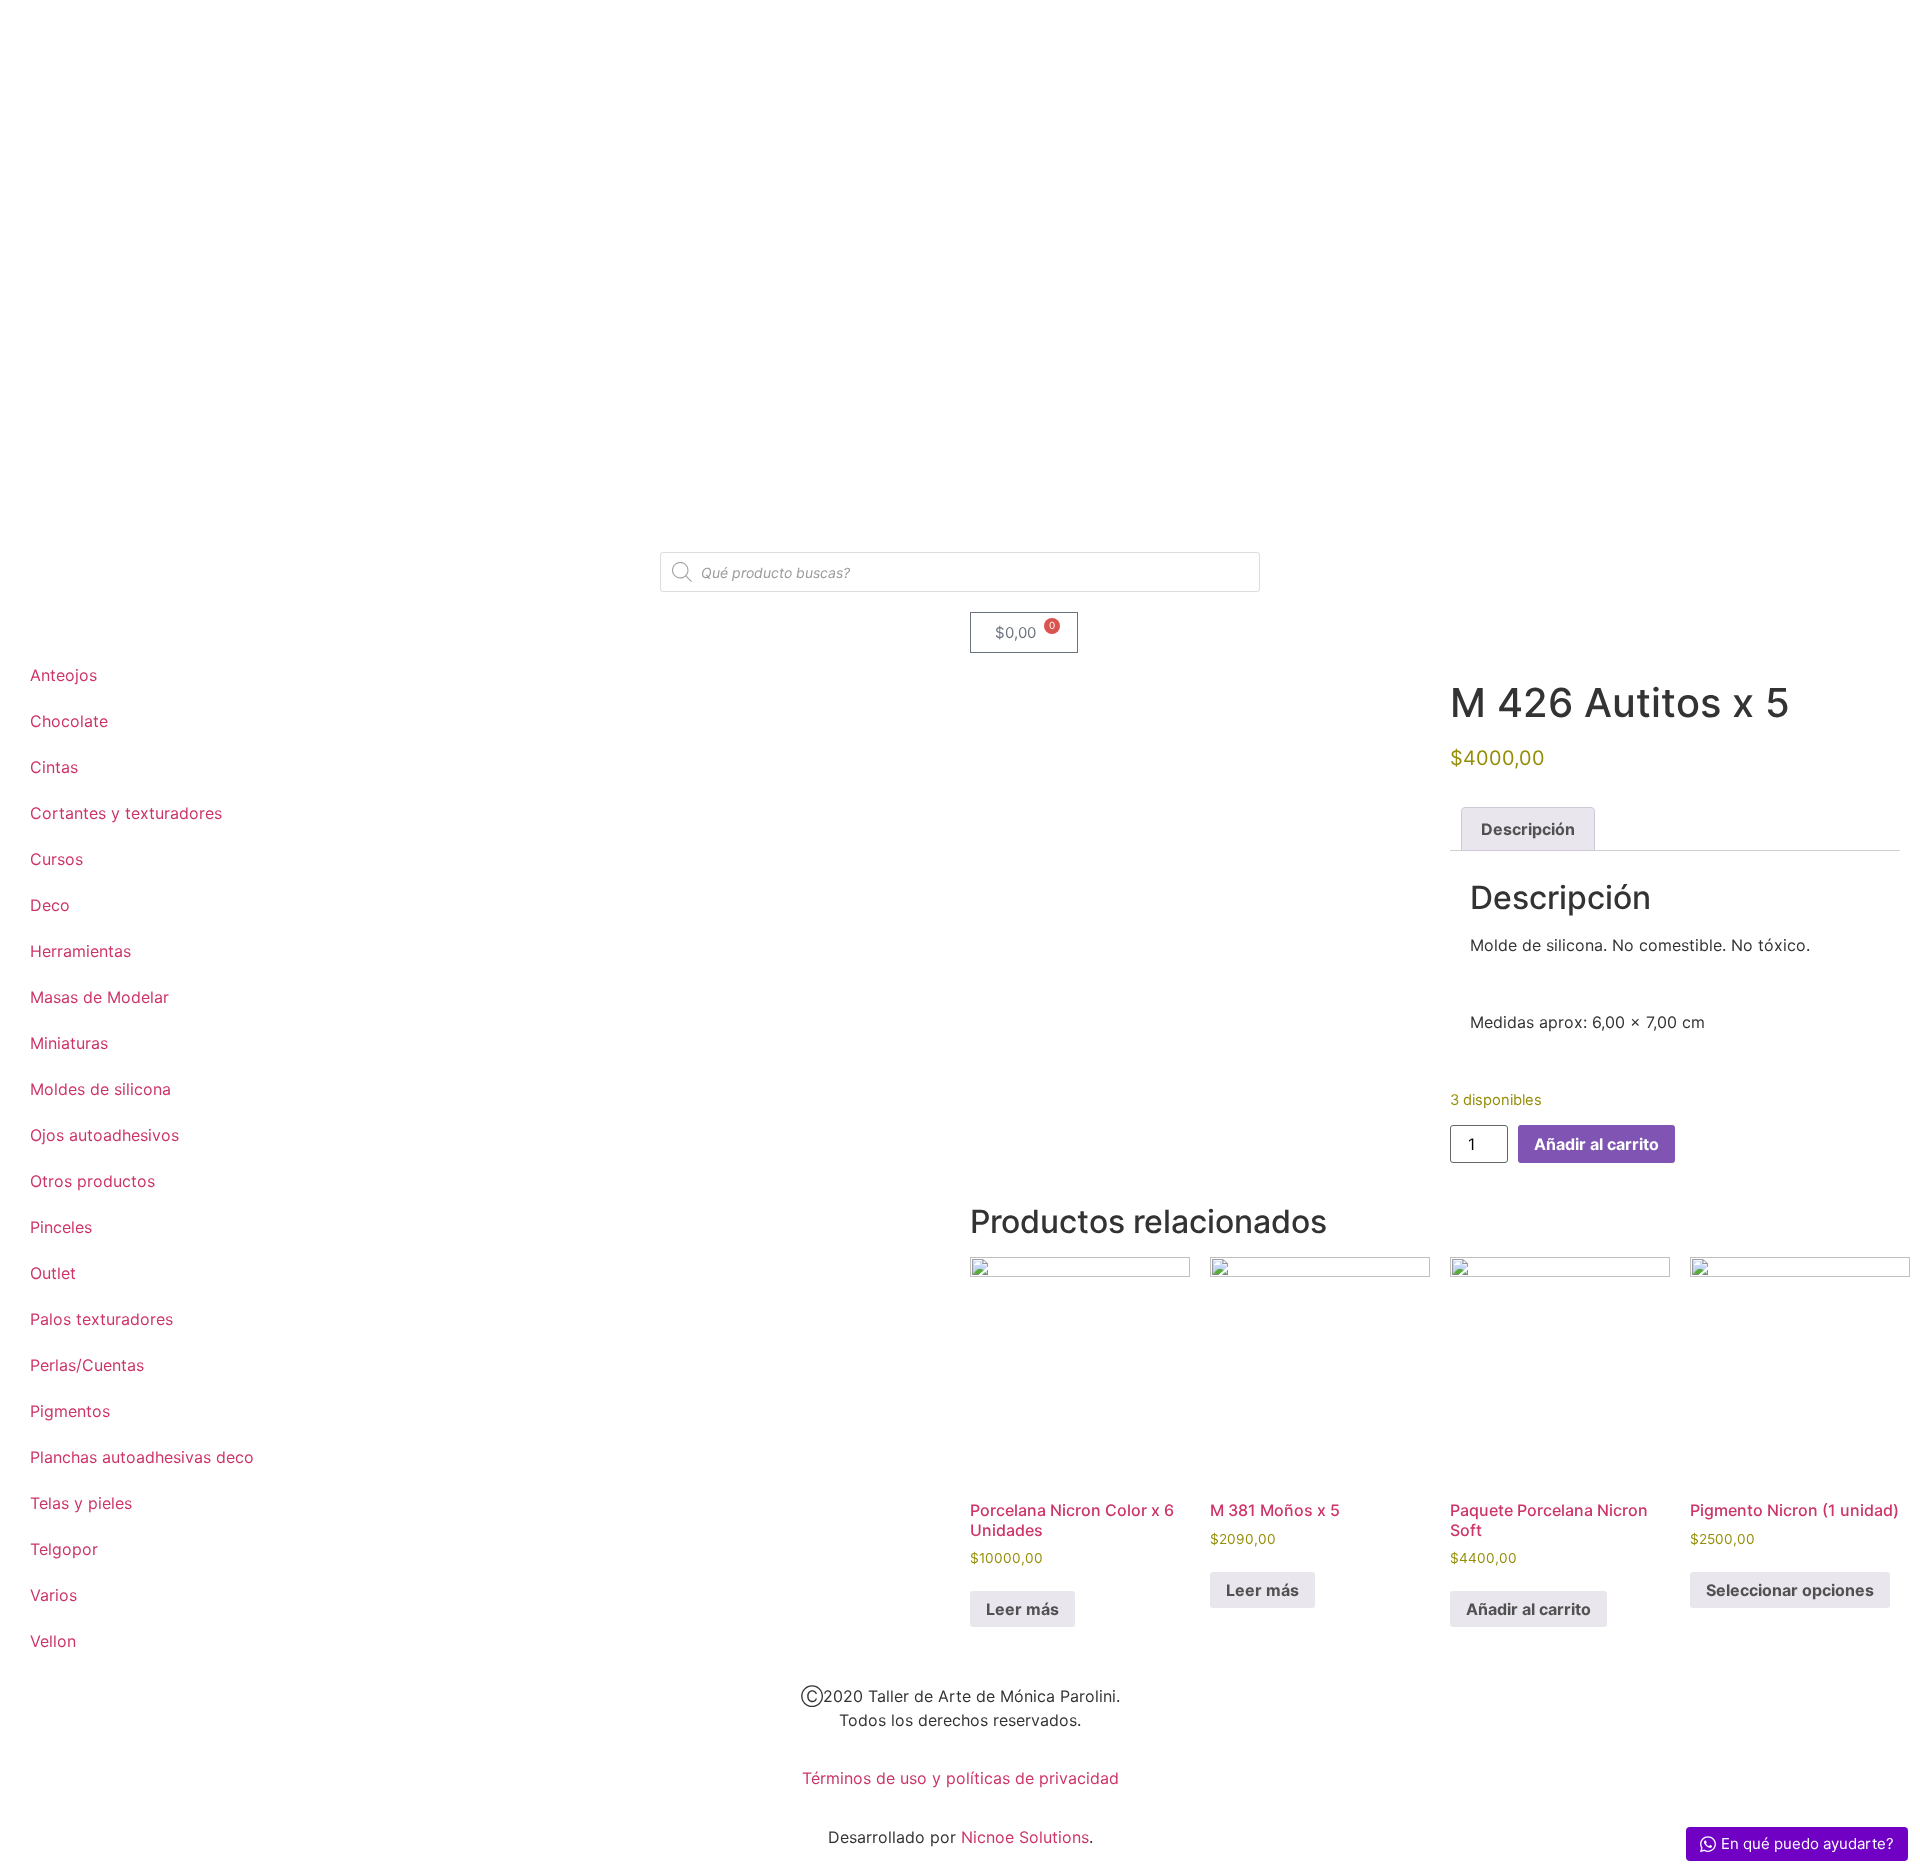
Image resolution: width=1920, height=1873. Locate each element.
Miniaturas (69, 1043)
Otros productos (92, 1181)
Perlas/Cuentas (87, 1365)
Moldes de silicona (100, 1089)
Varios (53, 1595)
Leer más (1022, 1609)
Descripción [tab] (1528, 829)
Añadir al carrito (1596, 1144)
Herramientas (80, 951)
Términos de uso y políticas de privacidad (960, 1778)
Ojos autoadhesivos (104, 1135)
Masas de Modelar (99, 997)
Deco (50, 905)
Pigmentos (70, 1411)
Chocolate (69, 721)
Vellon (53, 1641)
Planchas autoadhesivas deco (142, 1457)
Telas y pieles (81, 1503)
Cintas (54, 767)
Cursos (56, 859)
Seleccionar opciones (1790, 1590)
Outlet (53, 1273)
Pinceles (61, 1227)
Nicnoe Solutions (1022, 1837)
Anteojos (63, 675)
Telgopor (64, 1549)
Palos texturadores (101, 1319)
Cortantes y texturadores (126, 813)
